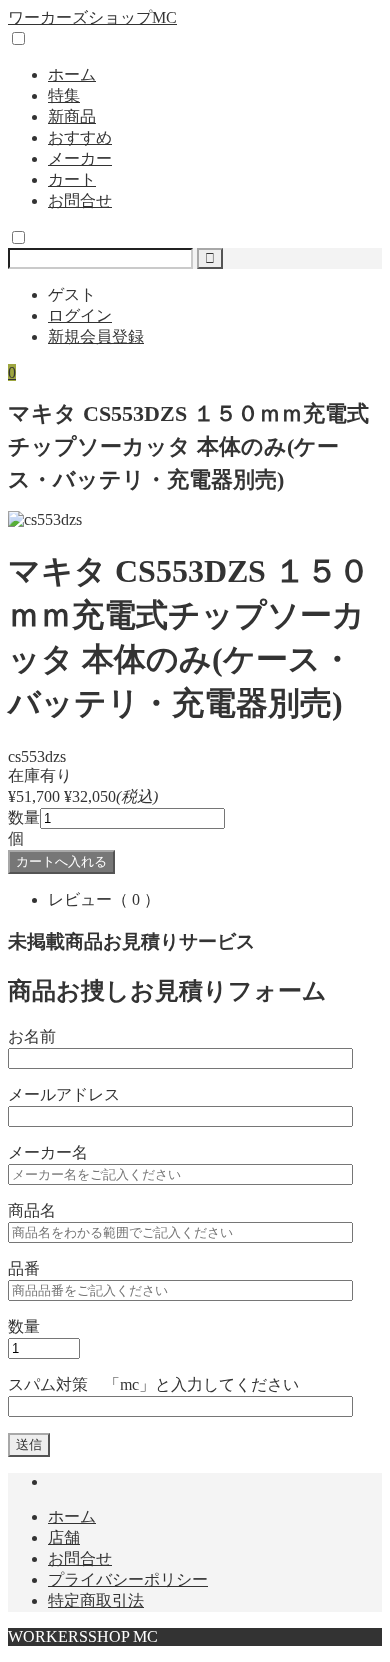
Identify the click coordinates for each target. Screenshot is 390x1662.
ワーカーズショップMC (92, 17)
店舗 (64, 1537)
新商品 (72, 116)
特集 (64, 95)
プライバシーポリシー (128, 1579)
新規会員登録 (96, 336)
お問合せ (80, 200)
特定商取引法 (96, 1600)
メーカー (80, 158)
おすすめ (80, 137)
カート (72, 179)
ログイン (80, 315)
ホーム (72, 74)
